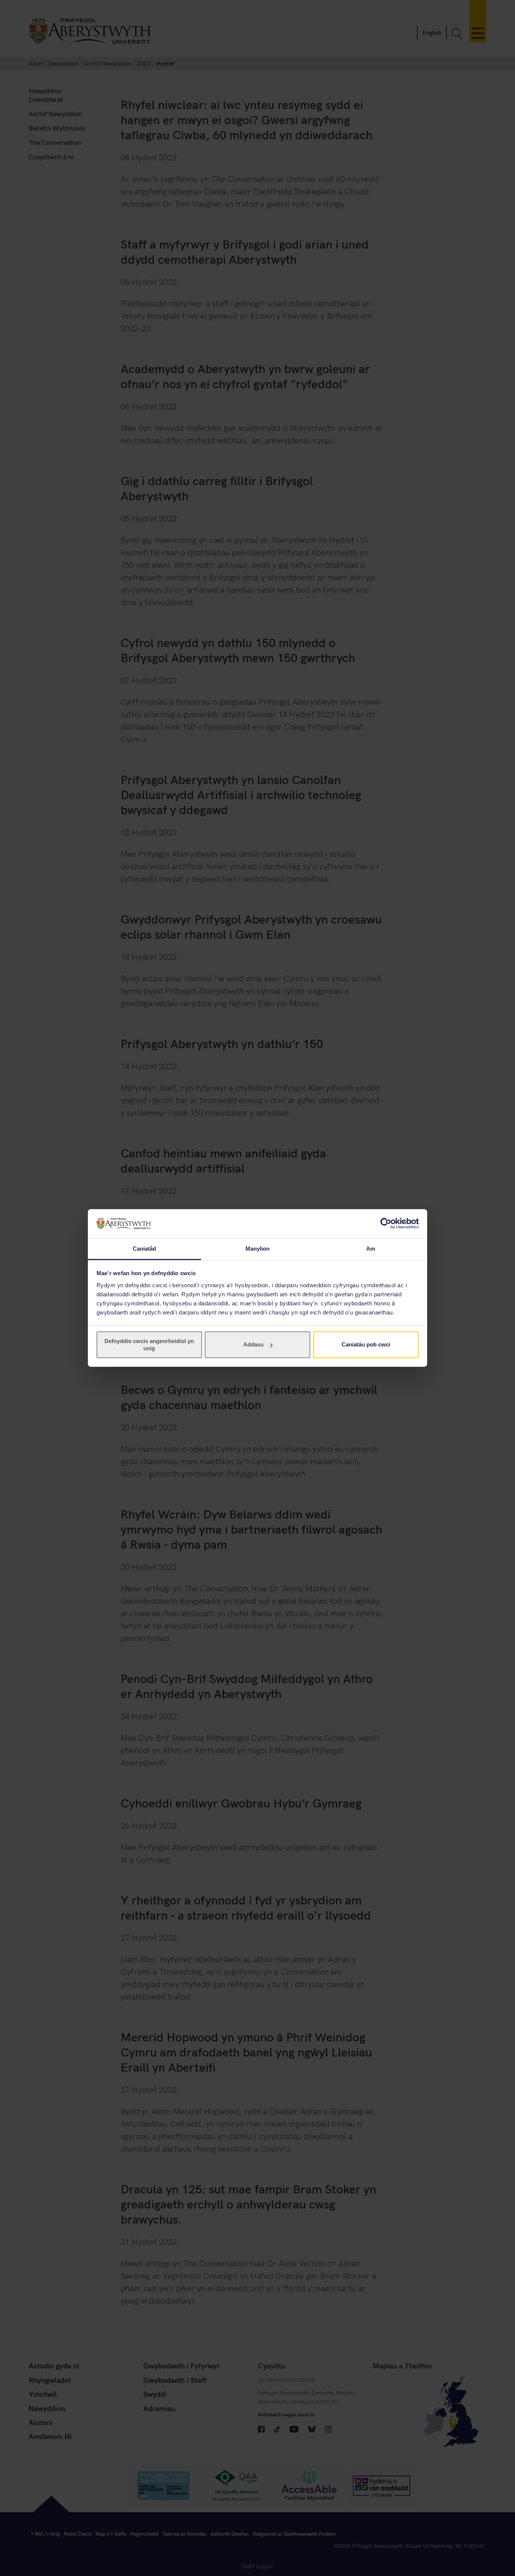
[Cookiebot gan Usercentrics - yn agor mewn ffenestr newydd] (386, 1223)
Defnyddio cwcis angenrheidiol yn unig (149, 1344)
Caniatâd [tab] (145, 1249)
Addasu (253, 1344)
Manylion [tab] (258, 1249)
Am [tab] (371, 1249)
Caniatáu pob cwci (366, 1344)
